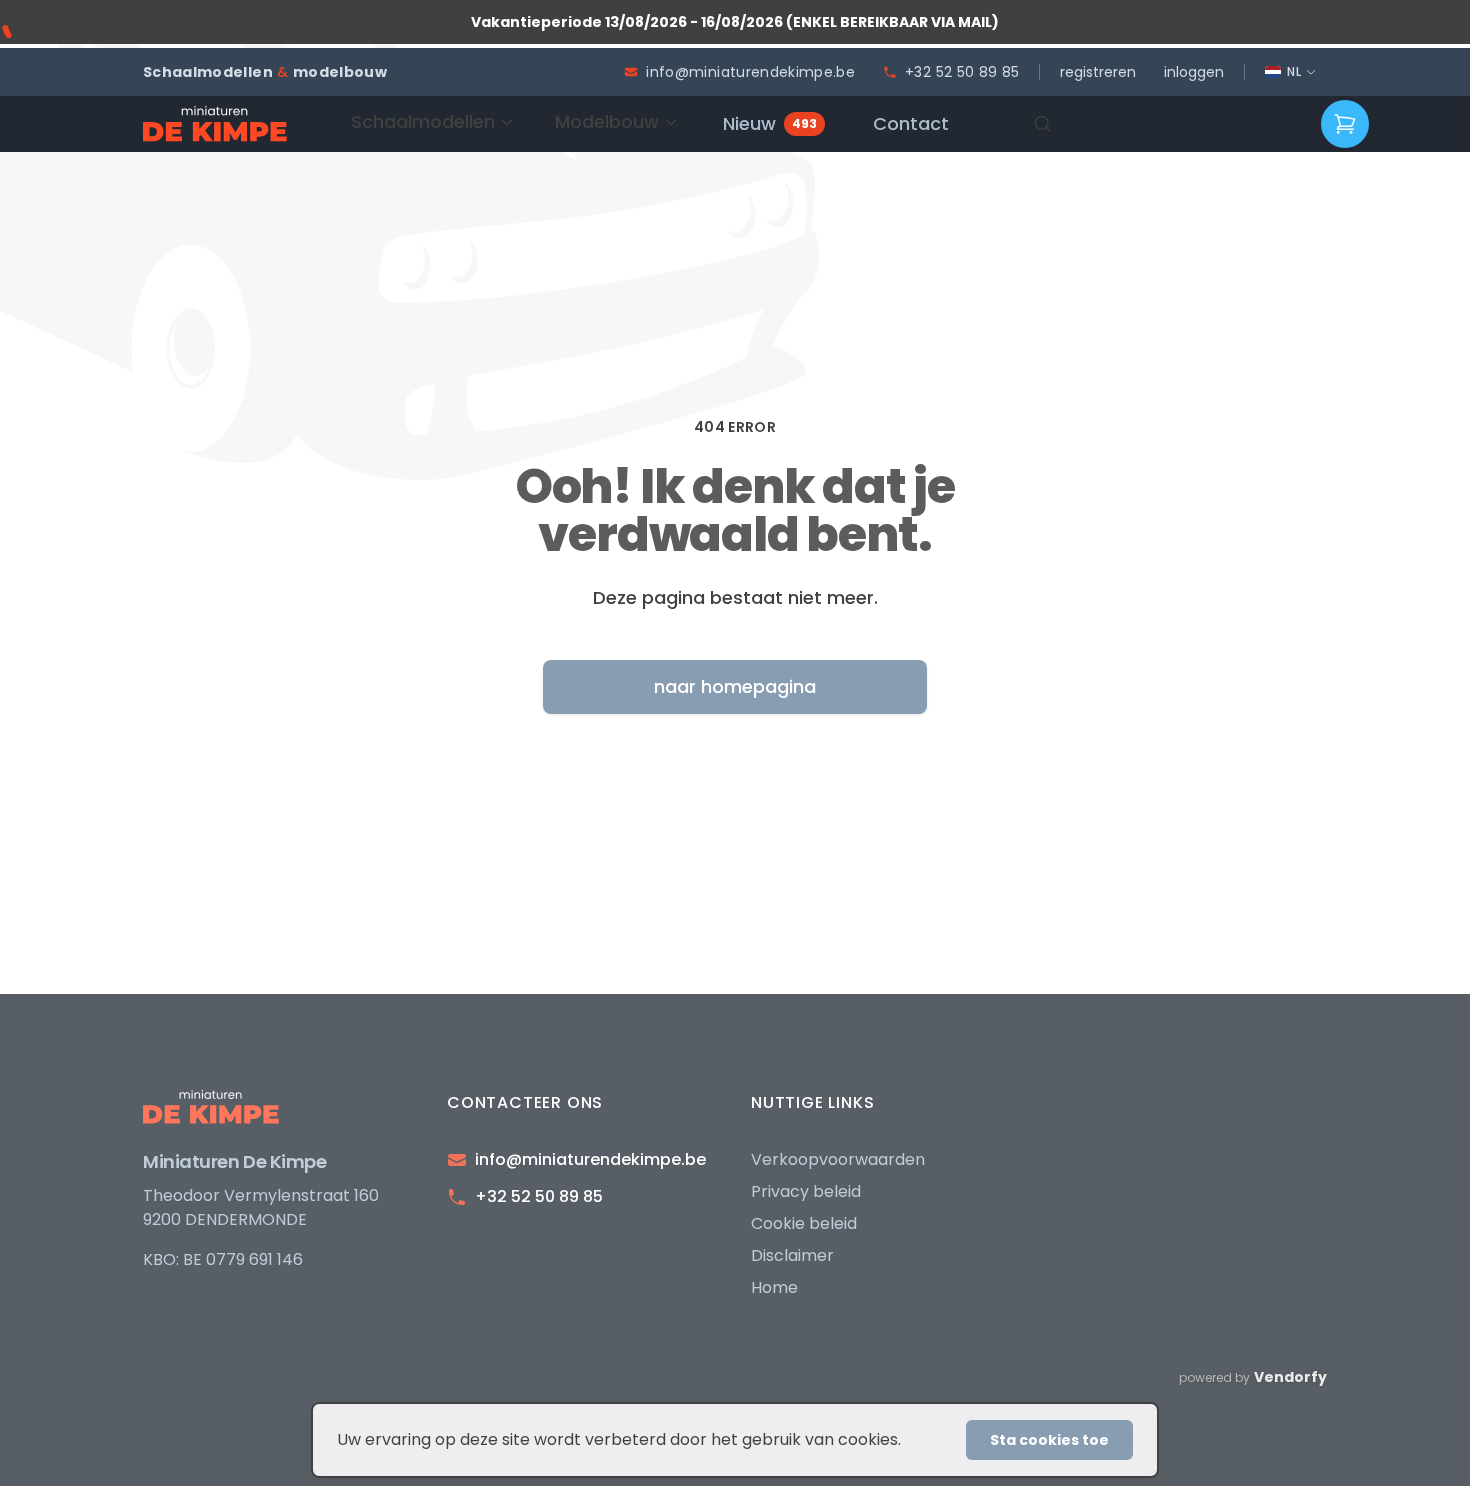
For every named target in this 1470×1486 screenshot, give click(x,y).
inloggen (1194, 72)
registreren (1098, 72)
